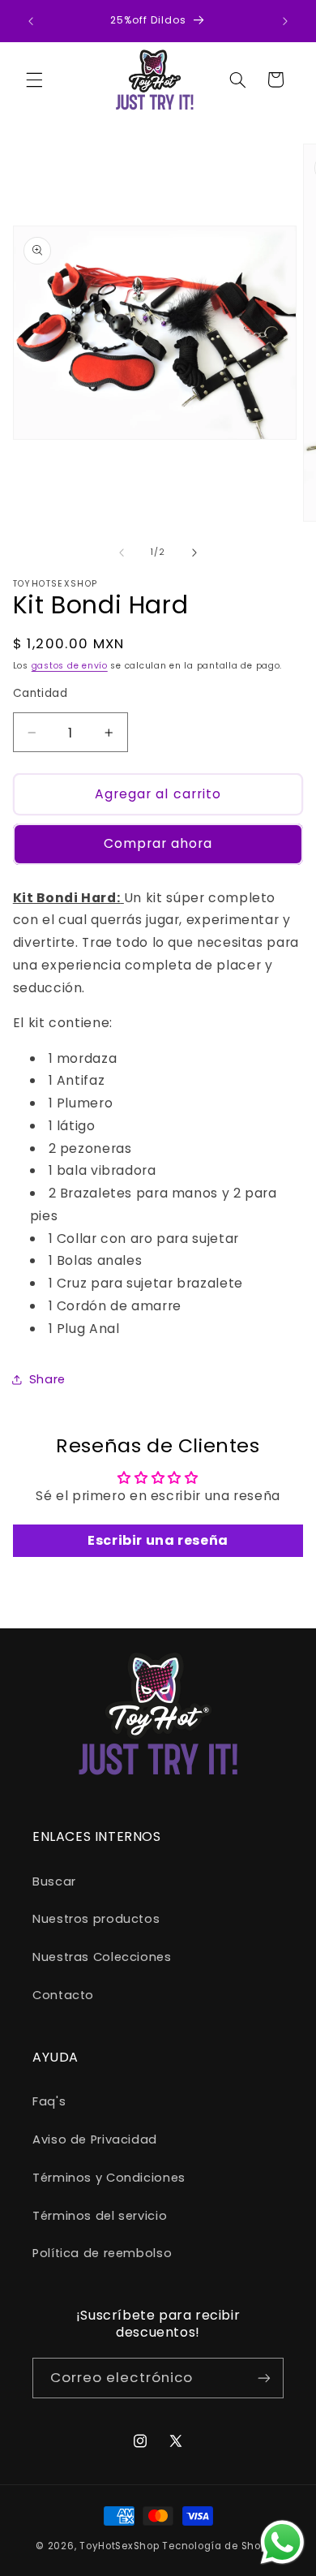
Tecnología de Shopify (221, 2546)
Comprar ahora (158, 843)
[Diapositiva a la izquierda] (122, 553)
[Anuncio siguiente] (285, 21)
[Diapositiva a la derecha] (194, 553)
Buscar (54, 1881)
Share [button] (47, 1379)
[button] (34, 80)
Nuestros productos (96, 1919)
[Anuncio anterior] (31, 21)
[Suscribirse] (264, 2378)
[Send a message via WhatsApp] (282, 2542)
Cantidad (40, 693)
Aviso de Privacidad (95, 2139)
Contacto (63, 1995)
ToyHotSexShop (121, 2546)
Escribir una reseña (158, 1540)
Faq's (49, 2101)
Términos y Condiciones (109, 2178)
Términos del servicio (100, 2216)
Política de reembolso (102, 2253)
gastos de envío (70, 666)
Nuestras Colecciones (102, 1957)
